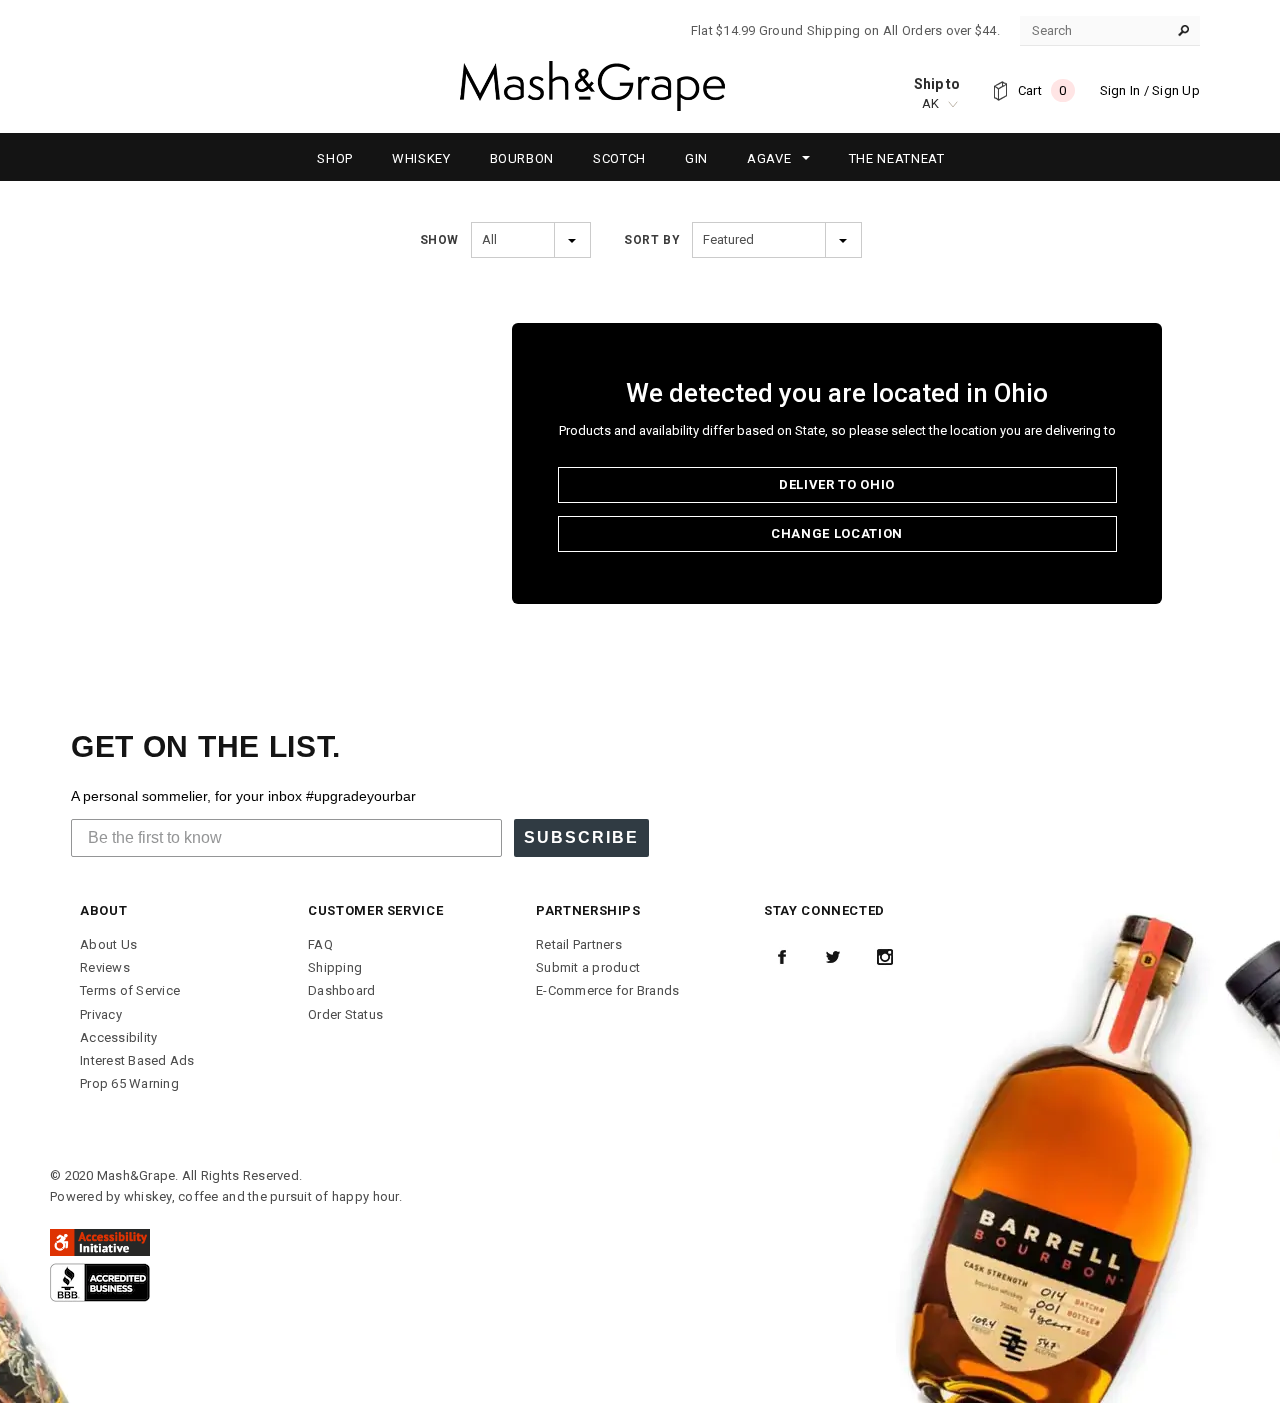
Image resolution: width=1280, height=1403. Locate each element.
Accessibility (118, 1037)
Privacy (101, 1014)
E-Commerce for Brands (607, 990)
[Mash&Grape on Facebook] (782, 957)
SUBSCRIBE (581, 837)
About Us (108, 944)
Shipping (335, 967)
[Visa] (100, 1281)
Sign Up (1176, 90)
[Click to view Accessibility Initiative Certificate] (100, 1241)
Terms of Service (130, 990)
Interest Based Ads (137, 1060)
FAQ (320, 944)
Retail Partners (579, 944)
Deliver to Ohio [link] (837, 484)
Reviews (105, 967)
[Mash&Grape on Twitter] (833, 957)
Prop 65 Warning (129, 1083)
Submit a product (588, 967)
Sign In (1120, 90)
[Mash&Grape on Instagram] (885, 957)
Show (439, 240)
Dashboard (341, 990)
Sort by (652, 240)
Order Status (345, 1014)
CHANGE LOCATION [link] (837, 533)
